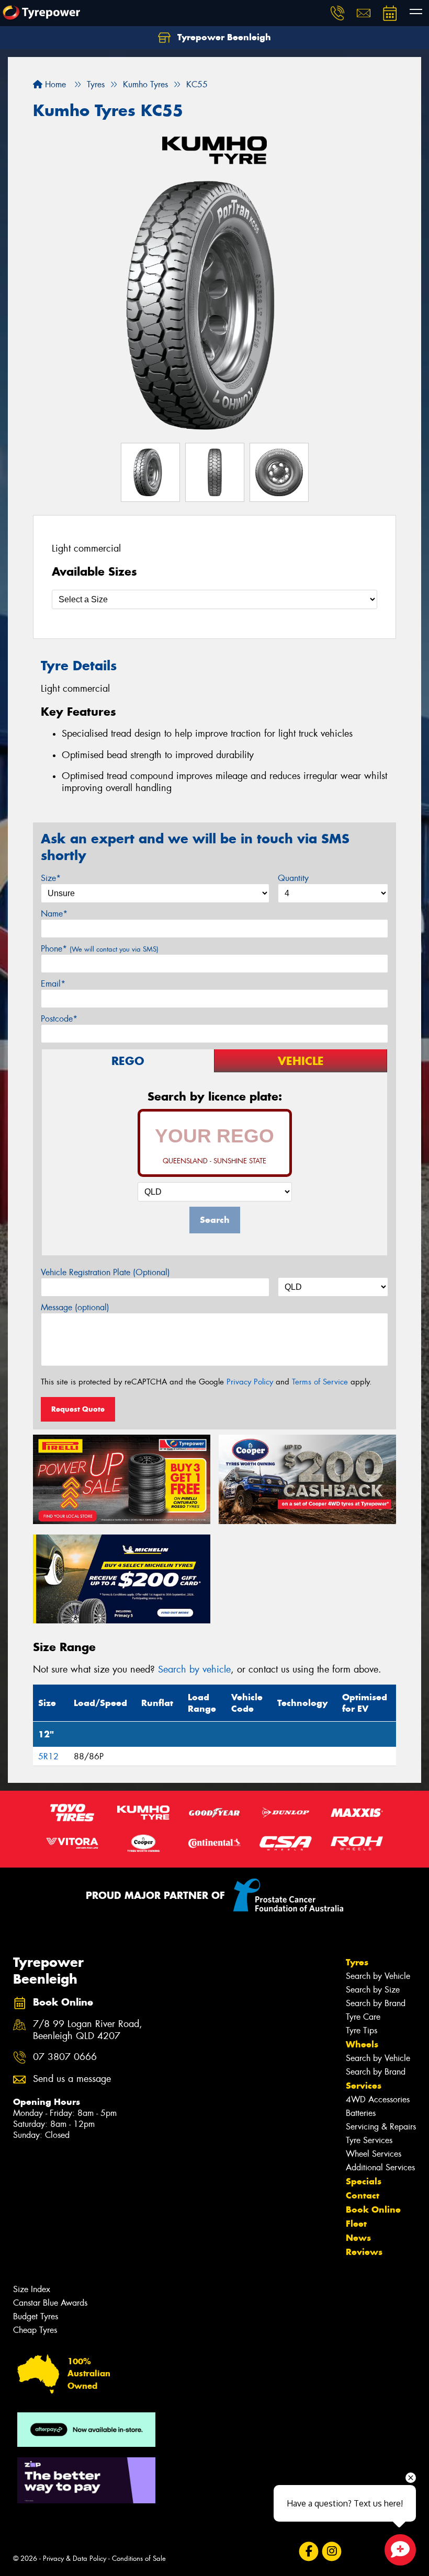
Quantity (293, 878)
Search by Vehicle (378, 1976)
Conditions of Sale (139, 2558)
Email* (53, 984)
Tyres (357, 1962)
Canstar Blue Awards (50, 2303)
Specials (364, 2181)
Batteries (361, 2113)
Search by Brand (376, 2003)
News (358, 2238)
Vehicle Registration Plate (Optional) (105, 1272)
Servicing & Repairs (381, 2127)
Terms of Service (320, 1382)
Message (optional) (75, 1307)
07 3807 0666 (65, 2057)
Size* (51, 878)
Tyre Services (369, 2140)
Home (54, 84)
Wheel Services (374, 2154)
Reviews (364, 2252)
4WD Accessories (378, 2099)
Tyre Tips (362, 2030)
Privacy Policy (250, 1382)
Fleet (356, 2224)
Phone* (100, 949)
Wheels (362, 2044)
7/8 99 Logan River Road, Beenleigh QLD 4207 (88, 2030)
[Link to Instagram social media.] (331, 2551)
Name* (54, 914)
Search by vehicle (194, 1669)
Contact (363, 2195)
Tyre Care (363, 2017)
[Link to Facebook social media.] (308, 2551)
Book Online (373, 2209)
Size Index (32, 2289)
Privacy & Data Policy (75, 2558)
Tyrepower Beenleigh (223, 37)
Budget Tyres (36, 2316)
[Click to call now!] (337, 13)
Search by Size (373, 1990)
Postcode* (59, 1019)
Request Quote (78, 1409)
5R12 (48, 1756)
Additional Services (380, 2167)
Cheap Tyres (35, 2330)
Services (364, 2086)
